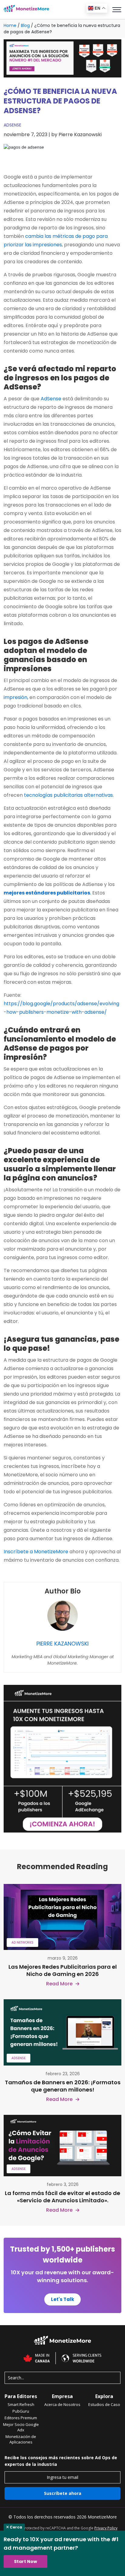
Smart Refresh (21, 2404)
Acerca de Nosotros (62, 2404)
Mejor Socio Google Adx (21, 2427)
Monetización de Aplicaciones (21, 2439)
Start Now (25, 2561)
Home (10, 25)
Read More (59, 1984)
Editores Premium (21, 2418)
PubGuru (21, 2411)
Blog (25, 25)
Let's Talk (62, 2299)
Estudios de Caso (104, 2404)
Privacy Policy (106, 2528)
